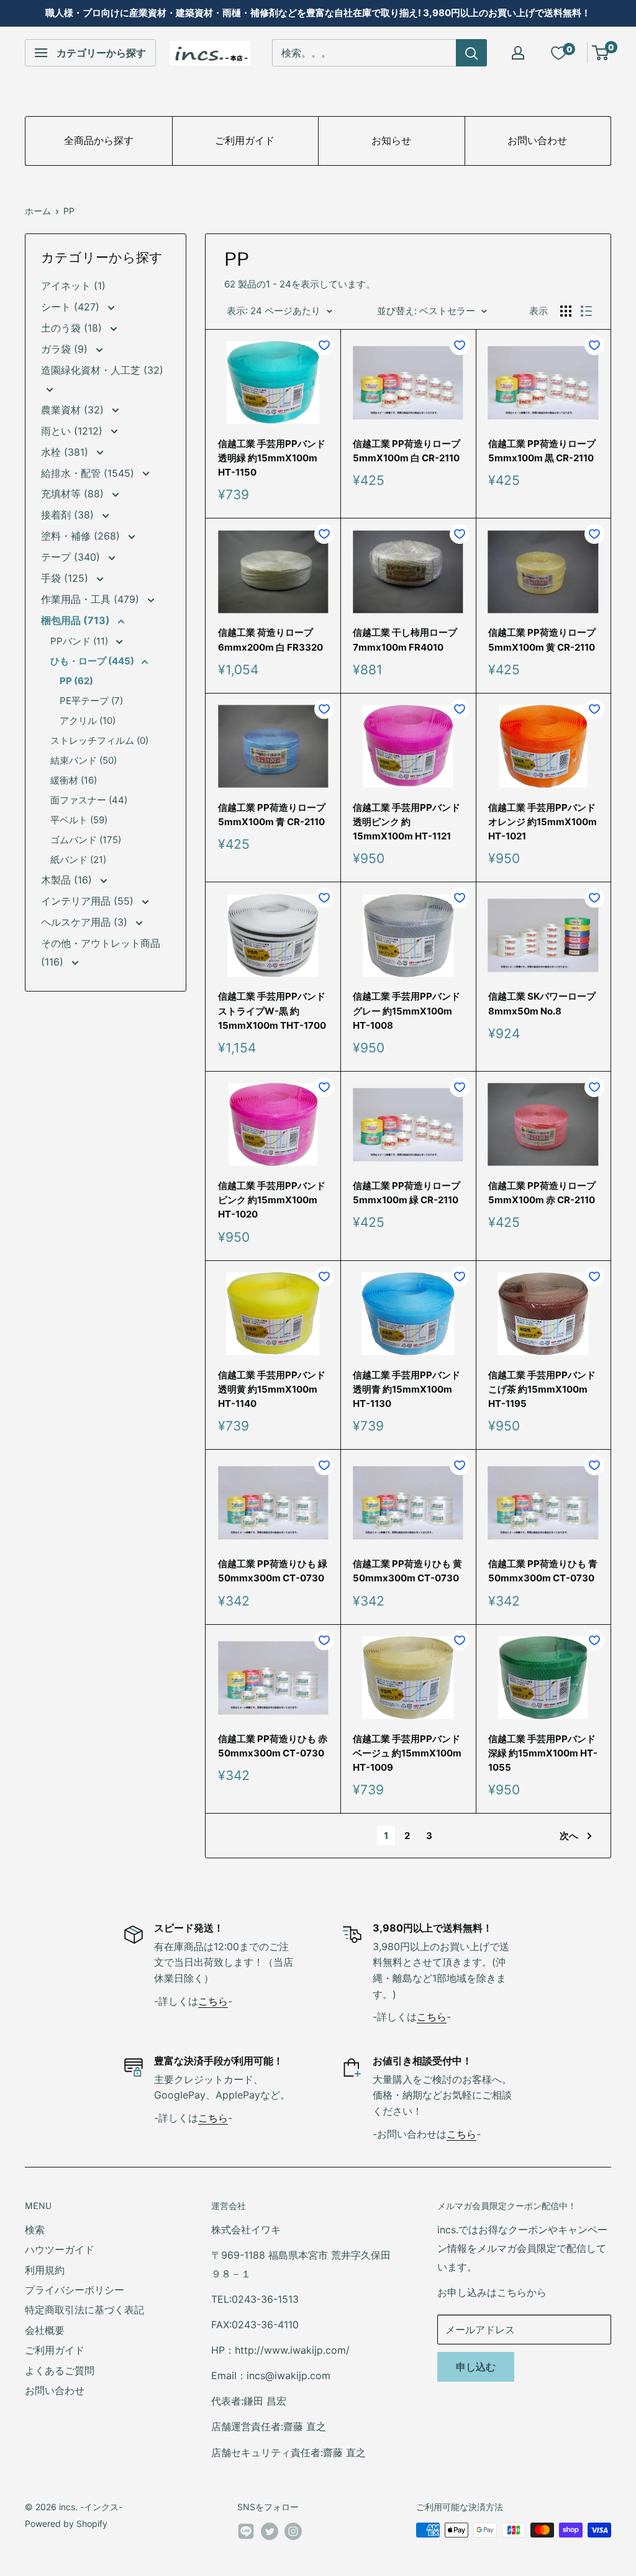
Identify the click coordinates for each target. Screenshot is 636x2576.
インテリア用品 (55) (89, 901)
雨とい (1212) (73, 431)
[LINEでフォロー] (246, 2534)
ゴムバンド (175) (86, 840)
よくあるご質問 (60, 2370)
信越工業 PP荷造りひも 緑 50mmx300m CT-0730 (273, 1571)
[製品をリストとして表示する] (586, 311)
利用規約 (45, 2270)
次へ (569, 1836)
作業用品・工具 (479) (92, 599)
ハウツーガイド (60, 2249)
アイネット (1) (73, 286)
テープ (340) (72, 557)
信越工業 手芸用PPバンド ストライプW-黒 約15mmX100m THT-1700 (272, 1011)
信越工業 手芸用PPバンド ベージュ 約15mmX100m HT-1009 (407, 1753)
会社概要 (45, 2330)
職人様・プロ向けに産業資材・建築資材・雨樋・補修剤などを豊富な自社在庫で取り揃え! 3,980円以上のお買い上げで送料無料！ (318, 13)
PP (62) (76, 681)
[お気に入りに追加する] (324, 345)
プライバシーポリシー (75, 2290)
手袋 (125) (66, 578)
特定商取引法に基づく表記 (84, 2310)
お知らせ (391, 141)
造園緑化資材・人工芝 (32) (102, 370)
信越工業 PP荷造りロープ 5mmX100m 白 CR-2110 (407, 451)
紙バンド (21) (78, 860)
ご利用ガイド (245, 141)
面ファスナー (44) (89, 800)
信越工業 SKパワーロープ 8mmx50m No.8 (542, 1003)
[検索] (471, 53)
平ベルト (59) (79, 820)
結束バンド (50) (84, 760)
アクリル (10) (88, 721)
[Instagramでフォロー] (293, 2531)
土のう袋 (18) (73, 328)
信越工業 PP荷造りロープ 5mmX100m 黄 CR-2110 (542, 639)
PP (69, 211)
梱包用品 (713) (77, 620)
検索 (35, 2230)
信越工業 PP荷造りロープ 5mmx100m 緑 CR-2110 (407, 1193)
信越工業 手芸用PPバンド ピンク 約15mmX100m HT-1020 (272, 1200)
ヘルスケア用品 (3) (86, 922)
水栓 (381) (66, 452)
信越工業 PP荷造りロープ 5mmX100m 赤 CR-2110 (542, 1193)
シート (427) (72, 307)
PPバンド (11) (80, 641)
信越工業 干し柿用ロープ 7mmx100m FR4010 (405, 639)
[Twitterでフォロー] (270, 2531)
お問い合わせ (537, 141)
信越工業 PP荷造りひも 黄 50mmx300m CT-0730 (407, 1571)
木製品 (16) (68, 880)
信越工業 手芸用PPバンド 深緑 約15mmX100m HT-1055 (543, 1753)
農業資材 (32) (74, 410)
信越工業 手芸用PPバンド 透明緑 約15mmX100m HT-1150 (272, 458)
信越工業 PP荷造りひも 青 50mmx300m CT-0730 (543, 1571)
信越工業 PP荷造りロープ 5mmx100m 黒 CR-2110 (542, 451)
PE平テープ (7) (91, 701)
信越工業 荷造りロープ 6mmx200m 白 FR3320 (270, 639)
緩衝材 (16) (74, 780)
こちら (213, 2001)
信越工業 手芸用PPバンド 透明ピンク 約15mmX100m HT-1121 (407, 822)
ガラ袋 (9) (66, 349)
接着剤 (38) (69, 515)
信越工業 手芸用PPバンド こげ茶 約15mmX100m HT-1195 (542, 1390)
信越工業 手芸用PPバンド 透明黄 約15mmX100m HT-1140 (272, 1390)
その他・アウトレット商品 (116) (101, 952)
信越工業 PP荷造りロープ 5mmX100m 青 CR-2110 (272, 815)
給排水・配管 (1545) (89, 473)
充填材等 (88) (74, 494)
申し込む (476, 2367)
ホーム (38, 211)
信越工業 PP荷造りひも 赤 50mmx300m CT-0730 (273, 1746)
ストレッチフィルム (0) (99, 740)
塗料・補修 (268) (82, 536)
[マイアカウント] (518, 53)
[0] (601, 53)
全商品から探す (99, 141)
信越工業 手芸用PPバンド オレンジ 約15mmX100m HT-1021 (543, 822)
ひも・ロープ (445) (93, 661)
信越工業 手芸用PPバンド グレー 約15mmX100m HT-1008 (407, 1011)
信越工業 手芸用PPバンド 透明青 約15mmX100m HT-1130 (407, 1390)
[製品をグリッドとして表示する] (566, 311)
